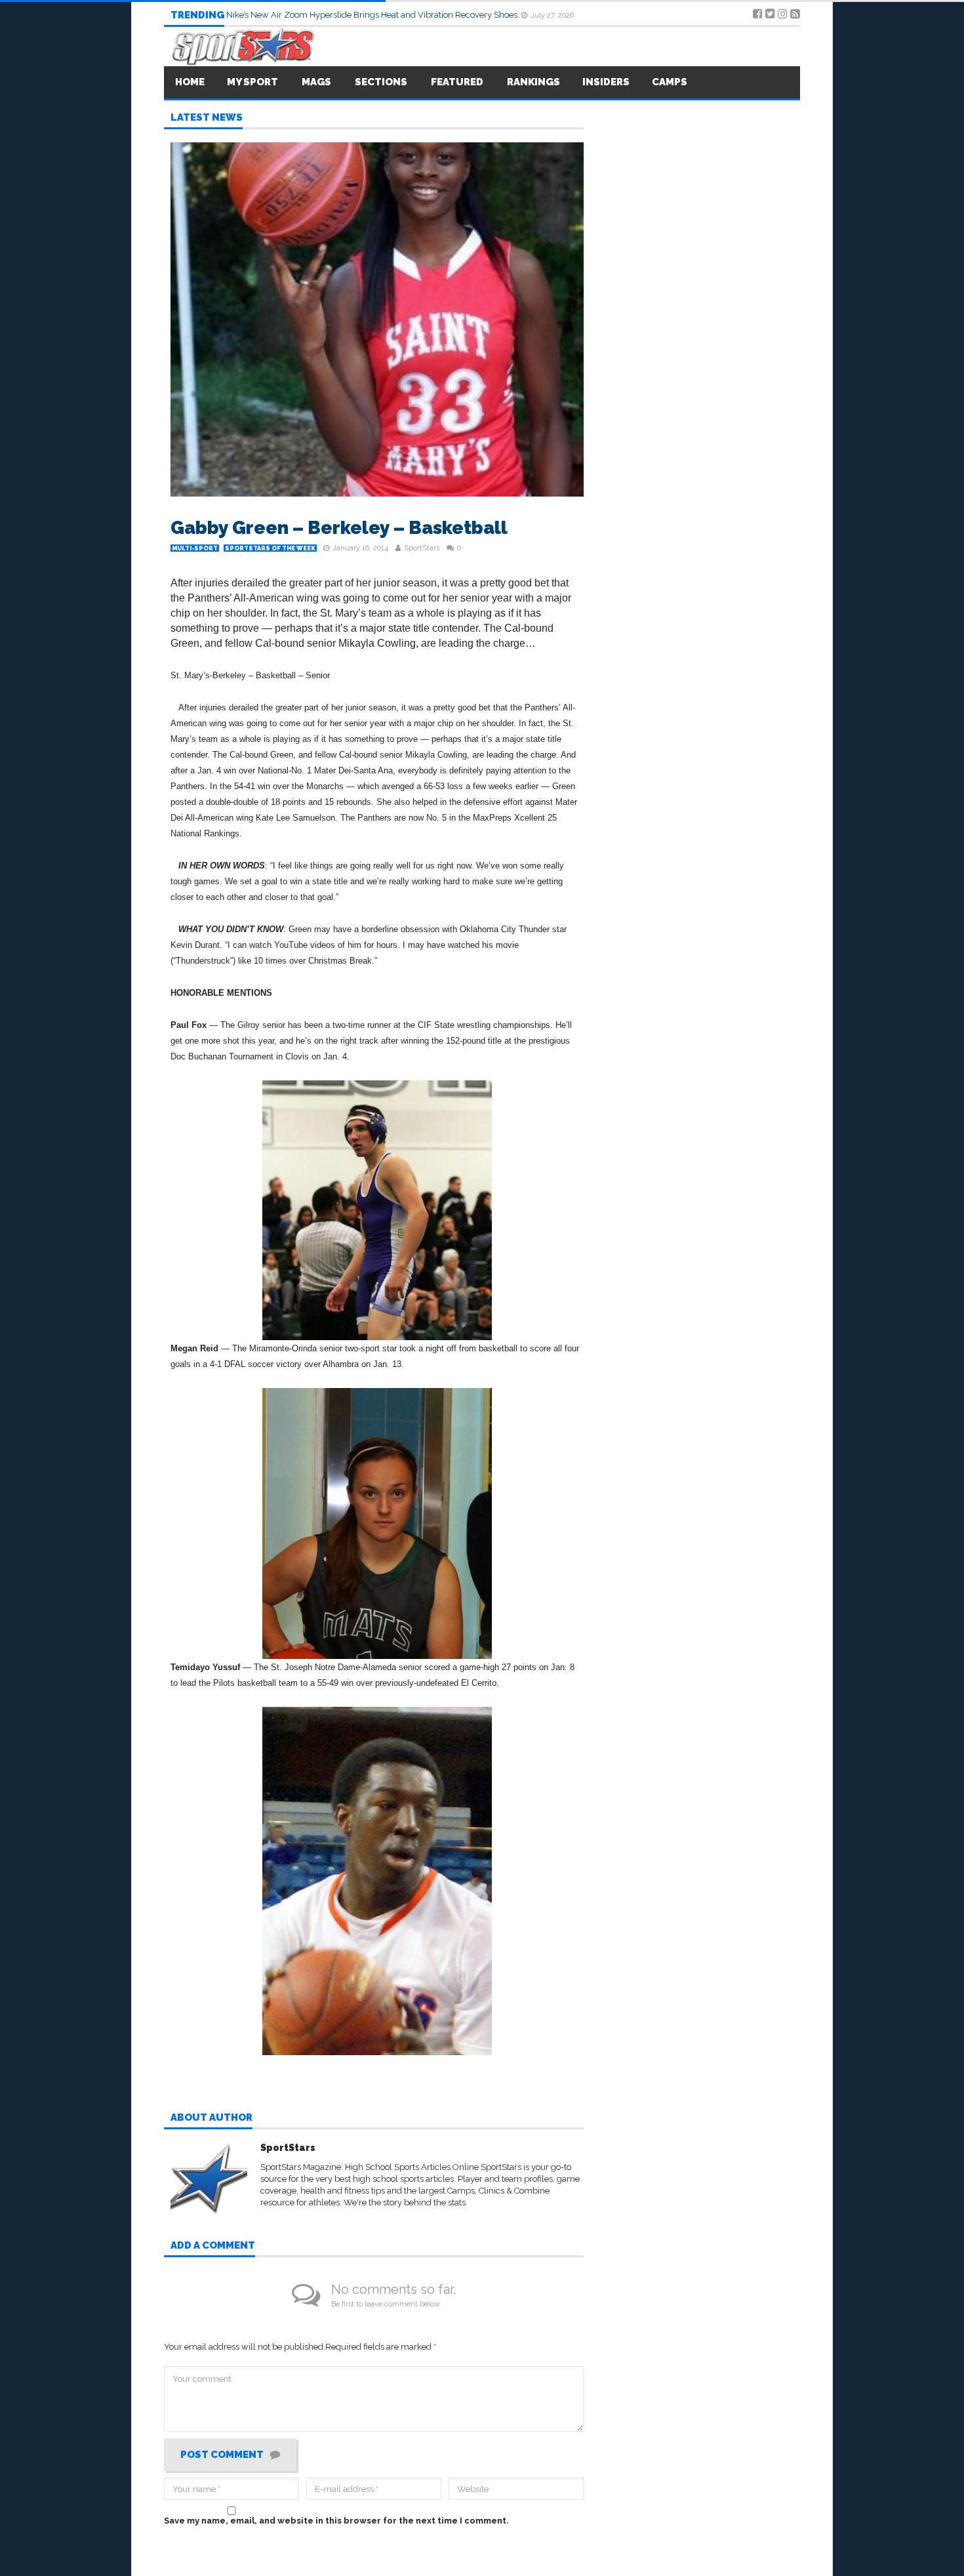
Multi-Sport (195, 548)
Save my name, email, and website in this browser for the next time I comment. (336, 2521)
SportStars (422, 548)
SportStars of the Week (270, 548)
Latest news (207, 118)
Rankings (533, 82)
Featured (457, 82)
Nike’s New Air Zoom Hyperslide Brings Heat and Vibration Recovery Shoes (373, 15)
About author (211, 2118)
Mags (316, 82)
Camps (670, 82)
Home (190, 82)
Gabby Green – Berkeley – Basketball (339, 528)
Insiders (606, 82)
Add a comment (213, 2246)
